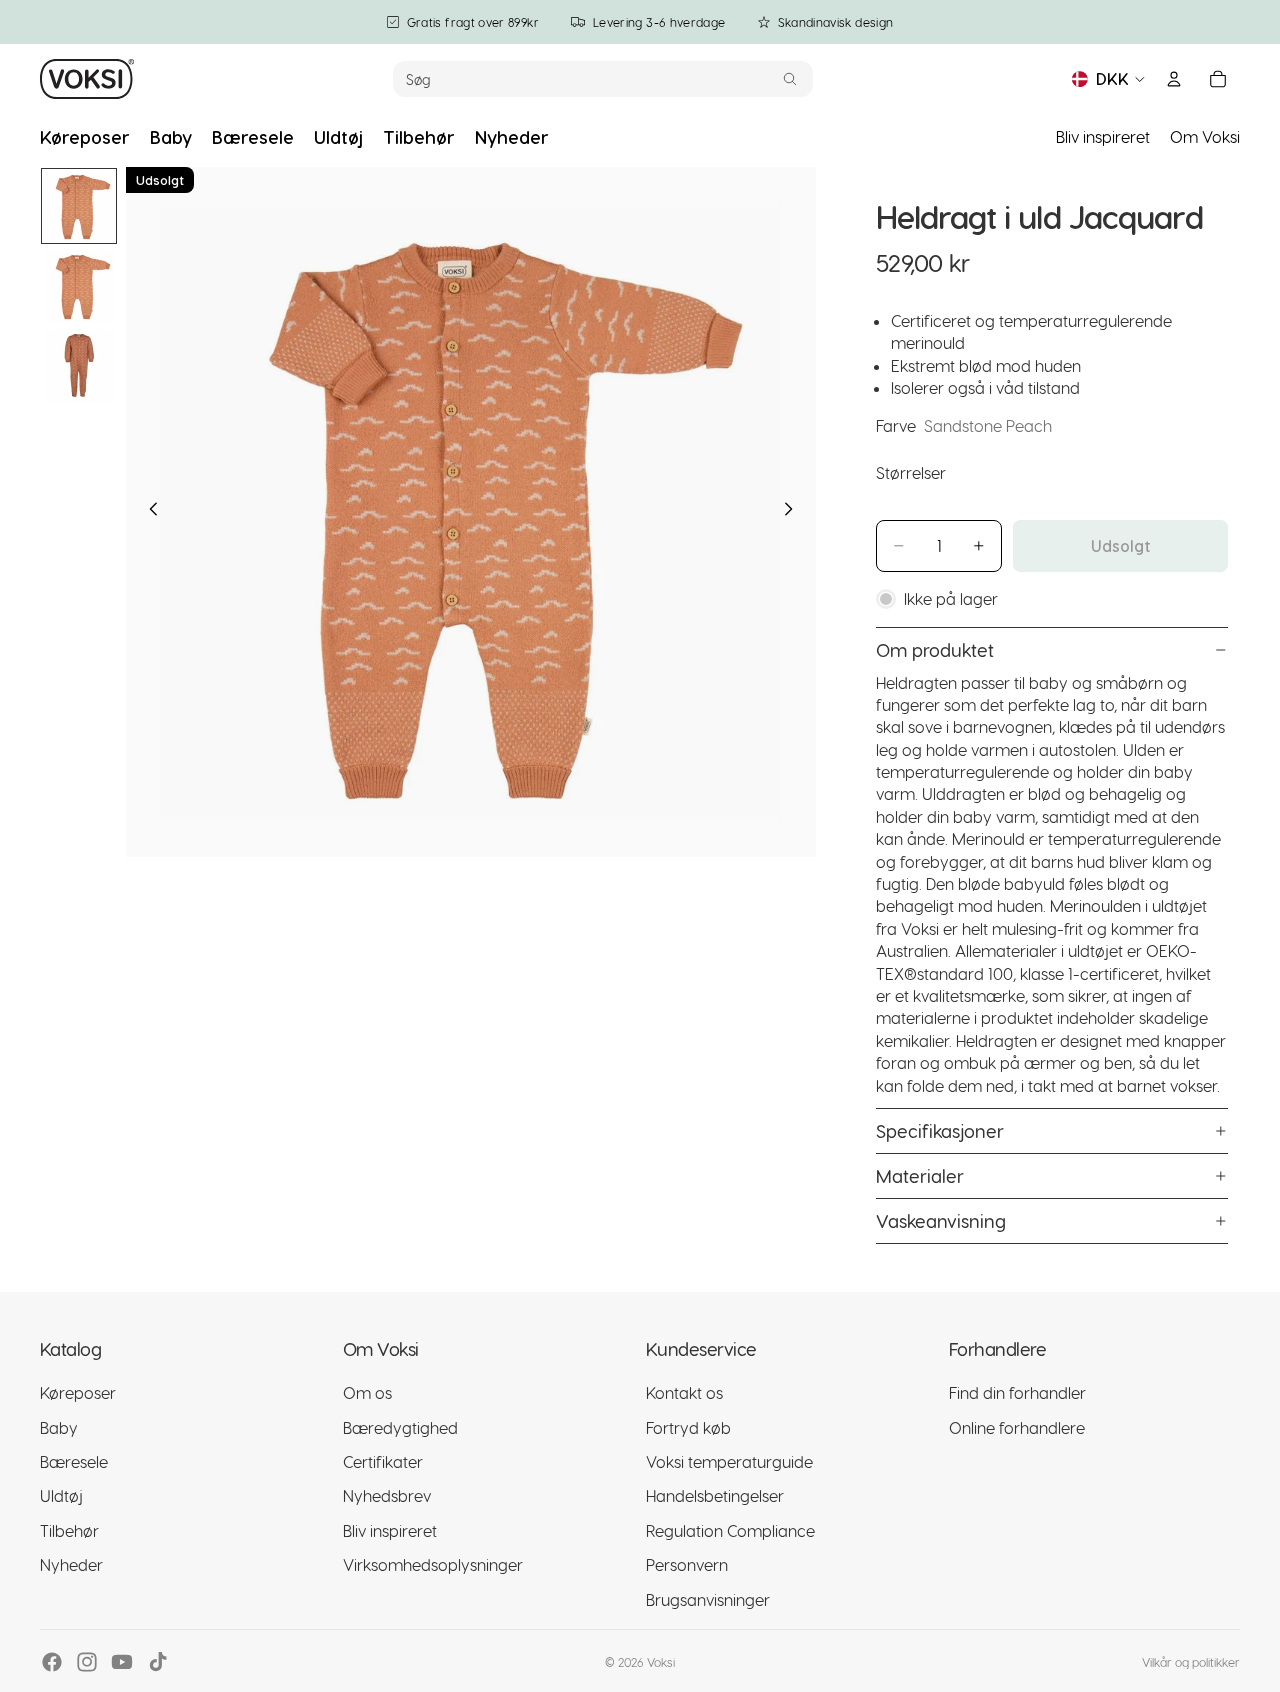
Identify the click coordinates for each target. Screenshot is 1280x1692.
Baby (59, 1427)
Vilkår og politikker (1191, 1662)
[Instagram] (87, 1662)
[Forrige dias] (148, 512)
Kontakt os (684, 1392)
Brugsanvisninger (708, 1599)
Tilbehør (69, 1530)
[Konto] (1174, 79)
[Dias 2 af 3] (79, 286)
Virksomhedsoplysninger (433, 1564)
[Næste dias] (794, 512)
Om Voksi (1205, 136)
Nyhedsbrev (387, 1495)
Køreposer (78, 1392)
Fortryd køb (688, 1427)
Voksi (661, 1662)
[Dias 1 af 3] (79, 206)
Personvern (687, 1564)
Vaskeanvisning (941, 1220)
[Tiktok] (158, 1662)
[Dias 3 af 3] (79, 366)
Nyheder (71, 1564)
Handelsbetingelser (715, 1495)
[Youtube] (122, 1662)
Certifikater (383, 1461)
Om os (367, 1392)
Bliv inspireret (1103, 136)
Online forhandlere (1017, 1427)
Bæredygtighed (400, 1427)
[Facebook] (52, 1662)
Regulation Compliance (730, 1530)
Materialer (920, 1175)
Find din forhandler (1017, 1392)
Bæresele (74, 1461)
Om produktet (935, 649)
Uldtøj (61, 1495)
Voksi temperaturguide (729, 1461)
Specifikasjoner (940, 1130)
